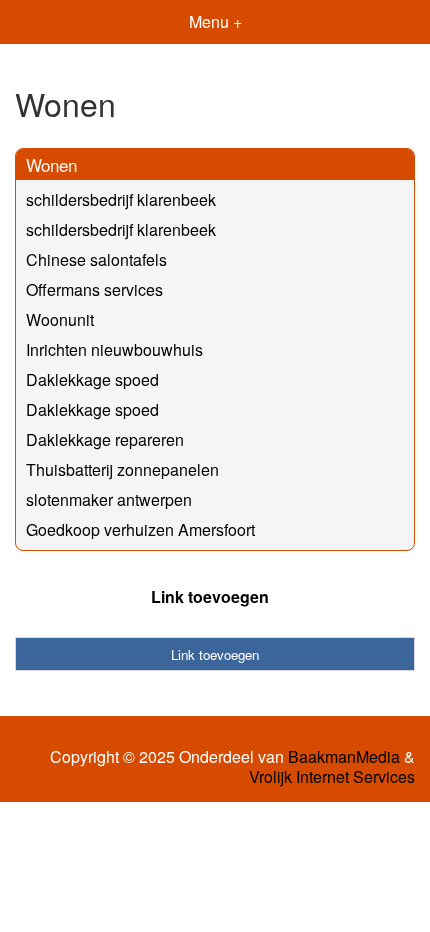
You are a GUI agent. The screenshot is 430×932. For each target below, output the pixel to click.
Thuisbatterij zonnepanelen (122, 469)
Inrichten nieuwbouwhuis (114, 349)
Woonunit (60, 319)
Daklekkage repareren (105, 439)
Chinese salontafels (96, 259)
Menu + (215, 21)
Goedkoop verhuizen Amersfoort (140, 529)
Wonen (51, 164)
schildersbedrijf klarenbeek (121, 199)
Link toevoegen (210, 596)
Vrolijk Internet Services (332, 777)
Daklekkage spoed (92, 379)
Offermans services (94, 289)
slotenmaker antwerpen (109, 499)
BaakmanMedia (344, 757)
